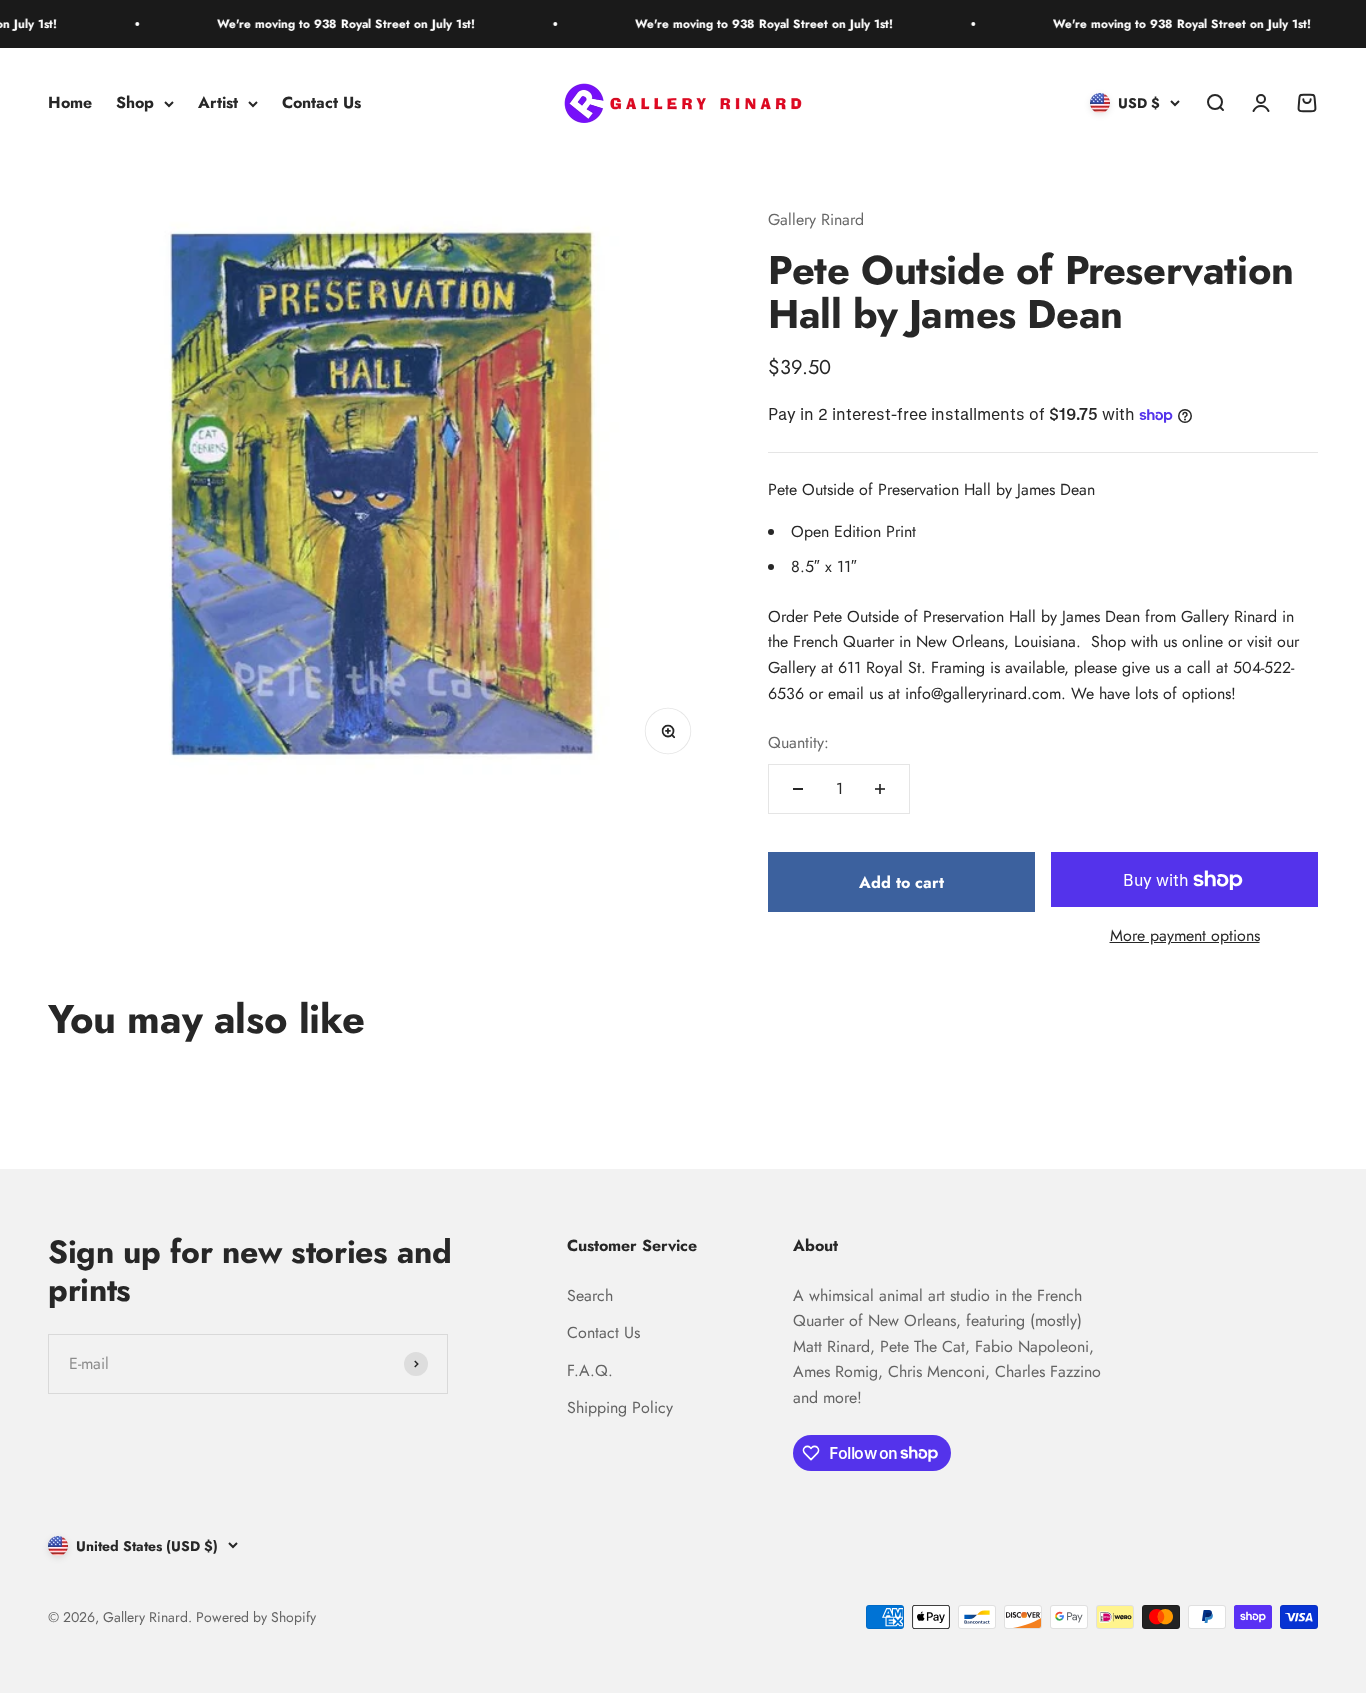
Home (70, 103)
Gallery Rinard (816, 219)
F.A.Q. (590, 1370)
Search (590, 1295)
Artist (218, 103)
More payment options (1185, 935)
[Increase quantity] (880, 789)
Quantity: (798, 742)
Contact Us (321, 103)
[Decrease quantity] (798, 789)
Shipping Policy (620, 1407)
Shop (135, 103)
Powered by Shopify (256, 1617)
